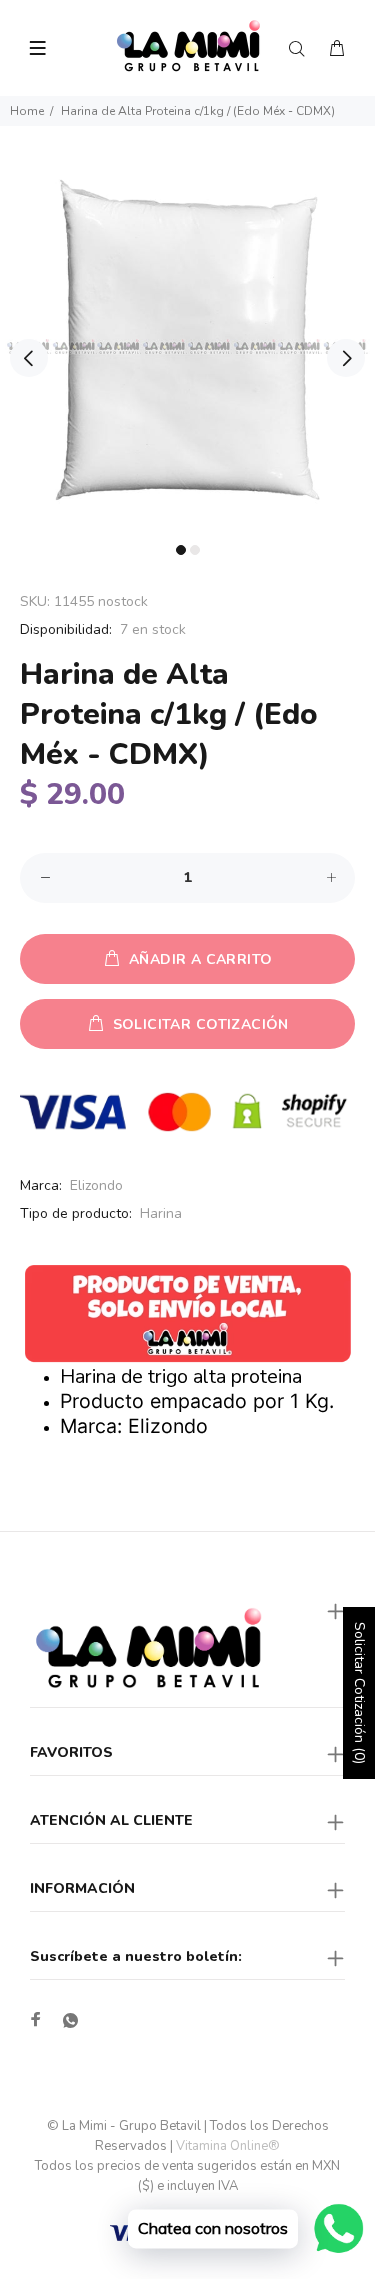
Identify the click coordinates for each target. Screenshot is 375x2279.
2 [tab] (195, 550)
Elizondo (96, 1185)
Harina (161, 1213)
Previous (29, 358)
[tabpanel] (187, 346)
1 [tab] (181, 550)
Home (27, 111)
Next (346, 358)
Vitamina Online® (228, 2146)
